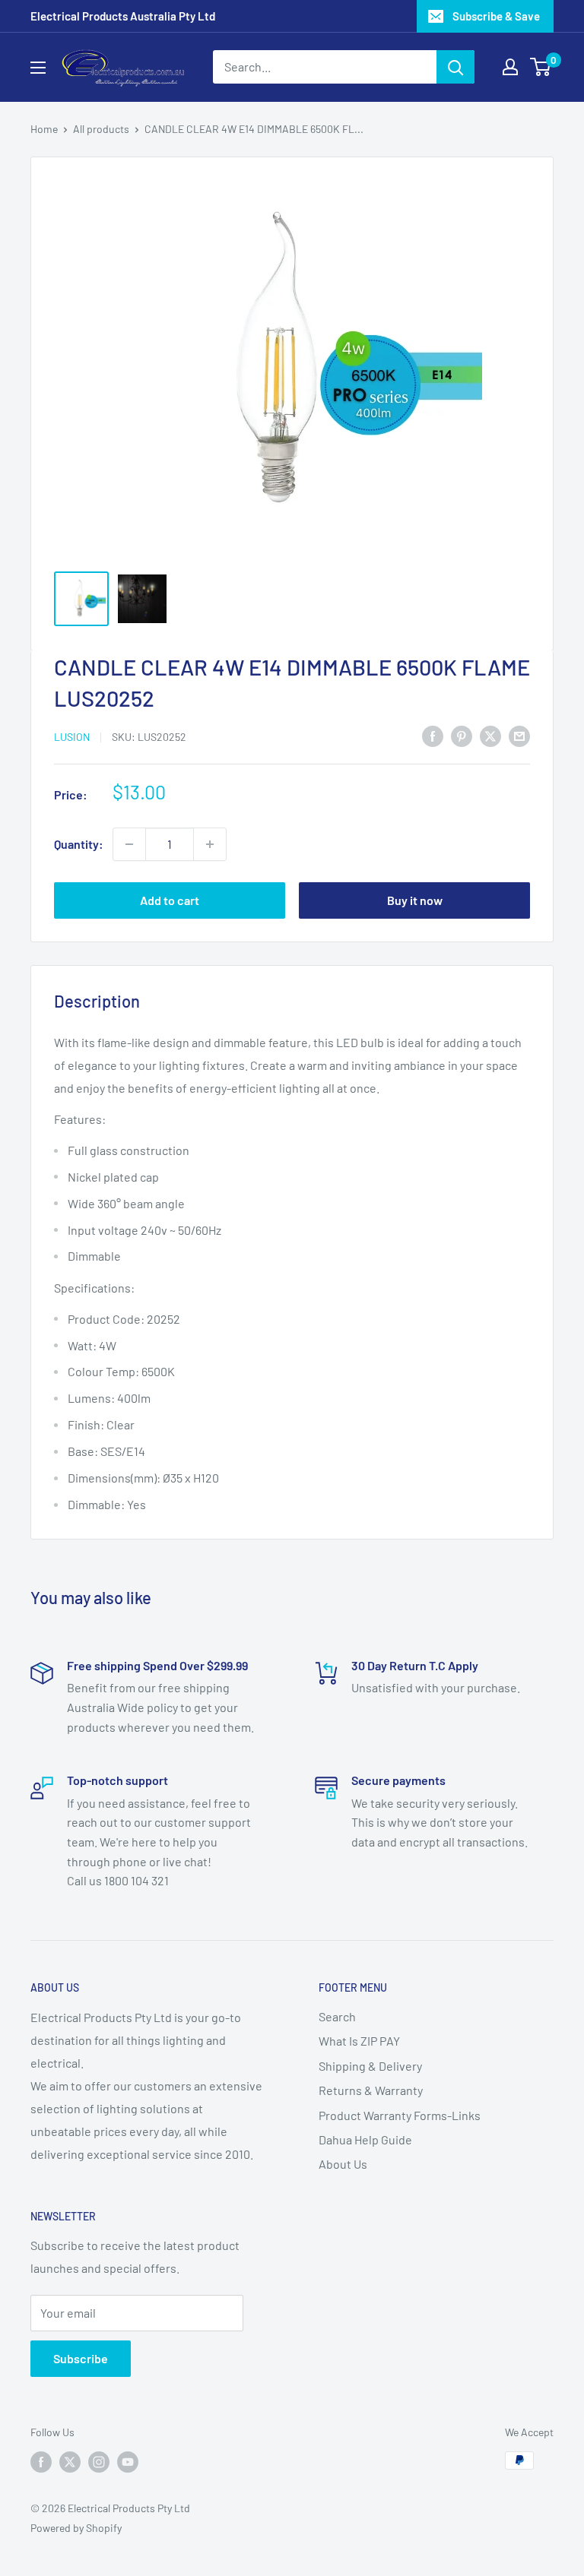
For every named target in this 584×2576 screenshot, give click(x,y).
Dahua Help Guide (365, 2139)
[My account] (510, 67)
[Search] (455, 67)
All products (101, 129)
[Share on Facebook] (433, 735)
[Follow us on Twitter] (70, 2462)
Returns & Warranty (371, 2090)
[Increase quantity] (210, 844)
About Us (343, 2164)
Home (44, 129)
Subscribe (81, 2358)
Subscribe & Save (496, 16)
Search (337, 2016)
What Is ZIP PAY (359, 2041)
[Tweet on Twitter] (490, 735)
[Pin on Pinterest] (462, 735)
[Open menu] (38, 68)
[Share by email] (519, 735)
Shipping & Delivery (370, 2066)
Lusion (72, 737)
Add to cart (170, 900)
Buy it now (415, 900)
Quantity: (79, 844)
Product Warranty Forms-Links (400, 2115)
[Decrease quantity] (129, 844)
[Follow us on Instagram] (99, 2462)
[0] (541, 67)
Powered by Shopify (76, 2528)
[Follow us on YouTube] (128, 2462)
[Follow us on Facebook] (41, 2462)
